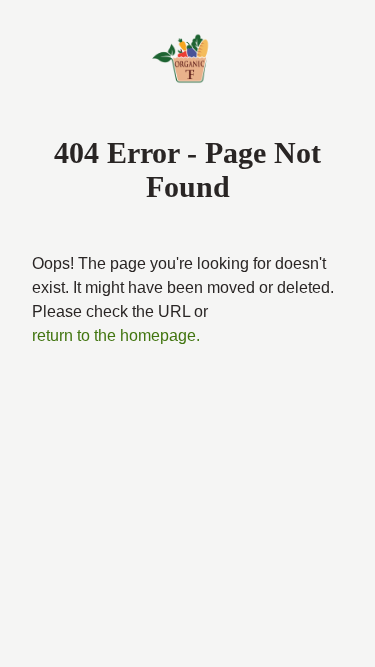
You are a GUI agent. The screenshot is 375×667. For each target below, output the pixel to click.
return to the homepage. (116, 335)
